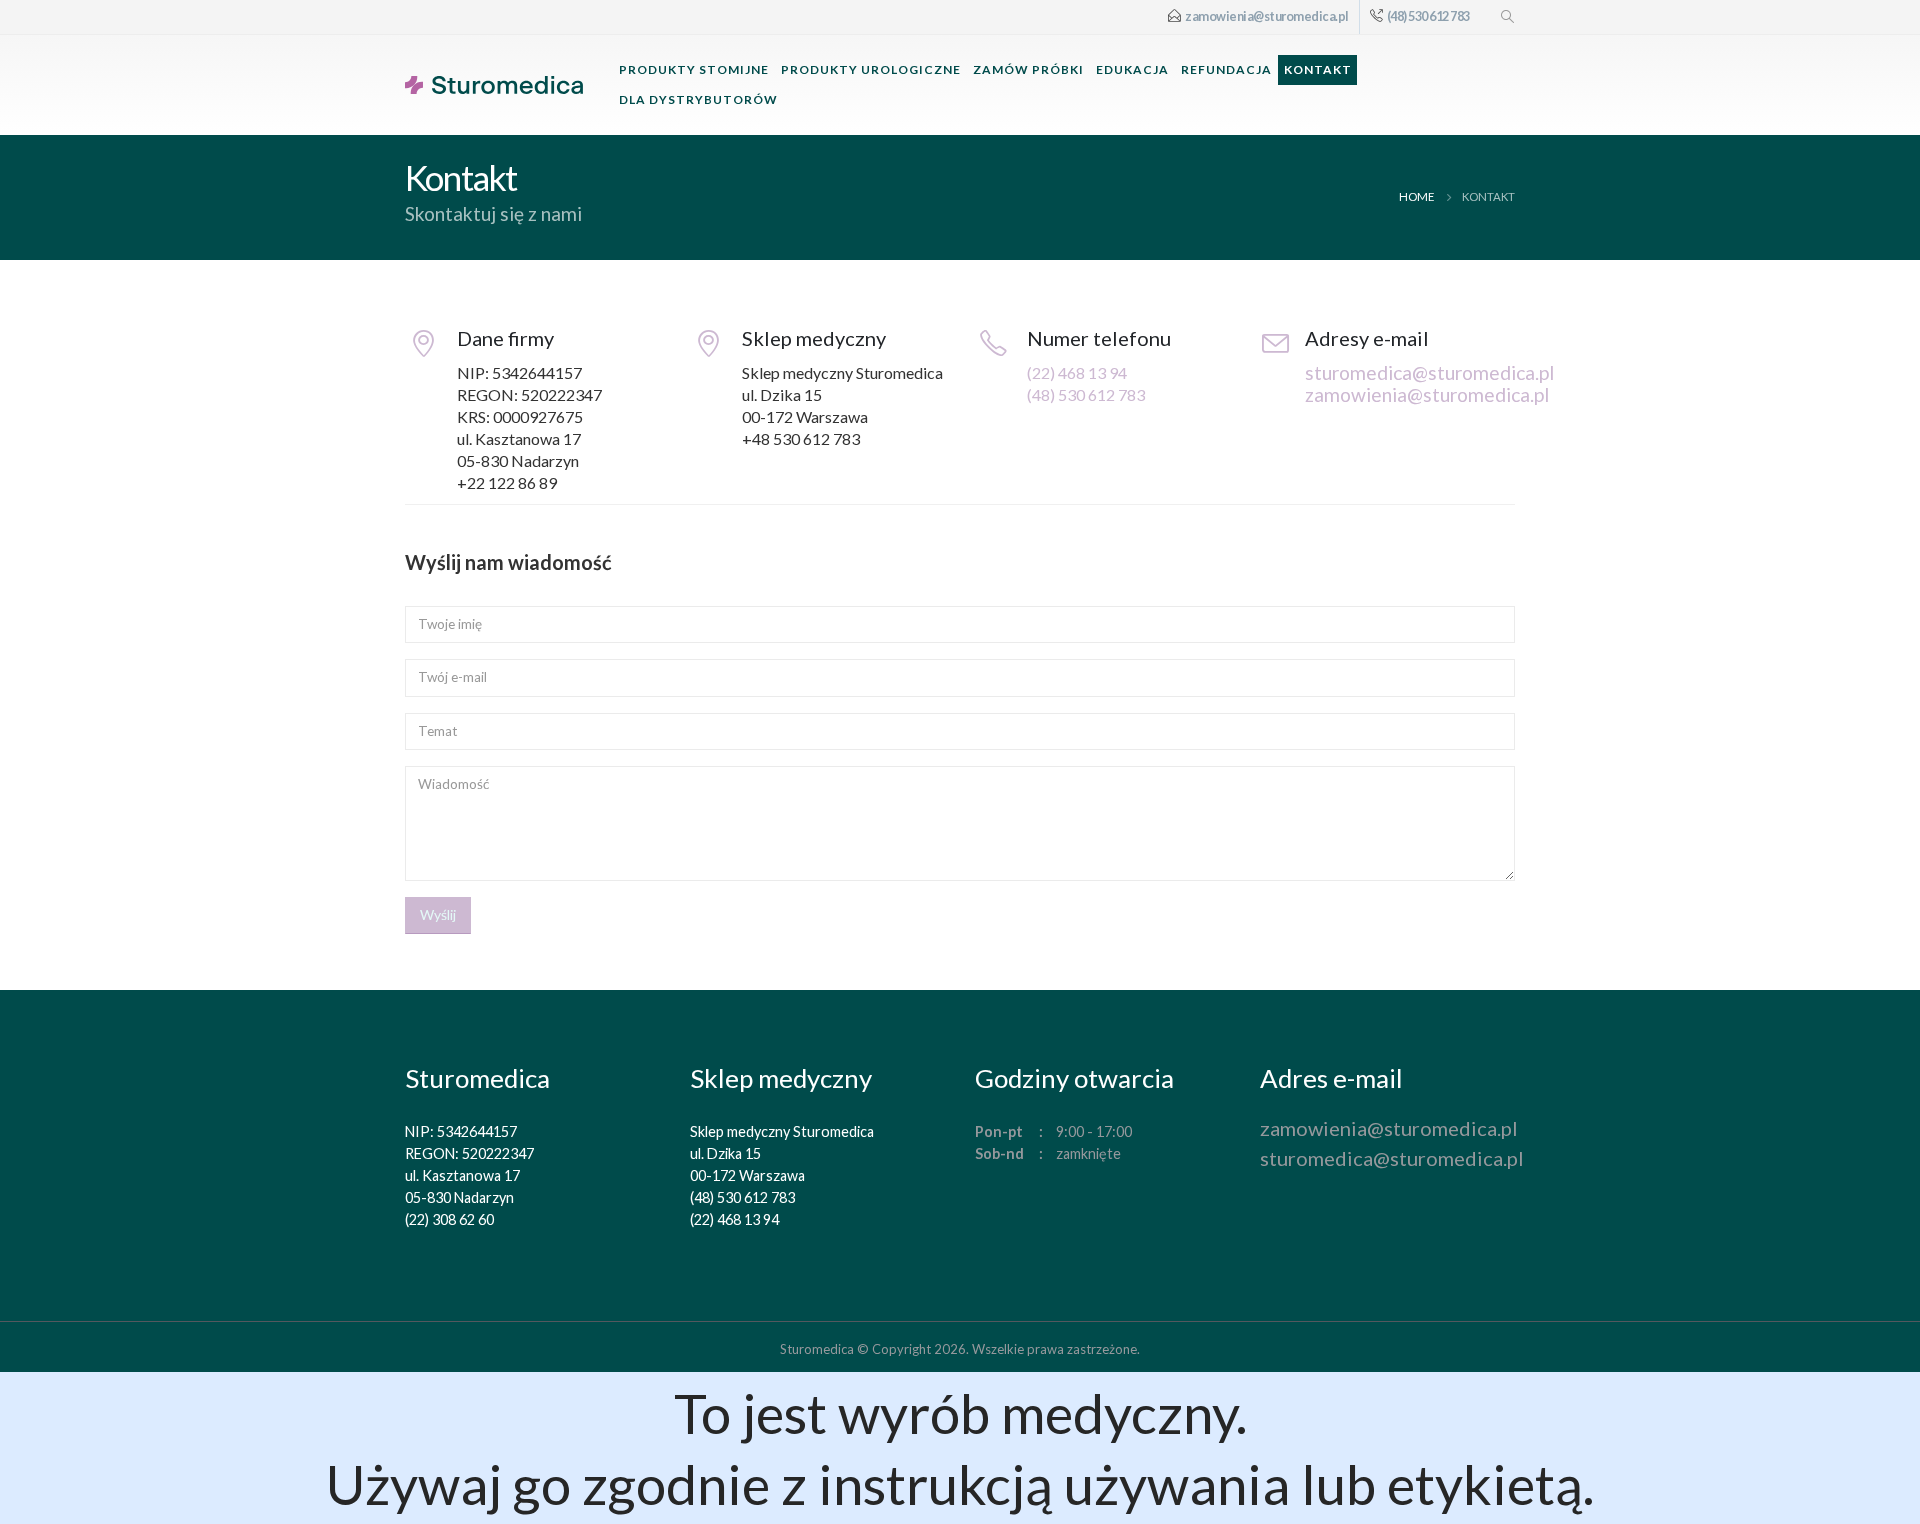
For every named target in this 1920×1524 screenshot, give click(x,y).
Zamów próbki (1028, 69)
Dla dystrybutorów (698, 99)
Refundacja (1226, 69)
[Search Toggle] (1507, 17)
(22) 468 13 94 (1077, 372)
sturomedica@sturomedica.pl (1429, 372)
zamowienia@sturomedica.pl (1267, 16)
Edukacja (1132, 69)
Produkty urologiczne (871, 69)
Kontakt (1318, 69)
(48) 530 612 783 (1086, 394)
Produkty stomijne (694, 69)
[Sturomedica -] (494, 85)
